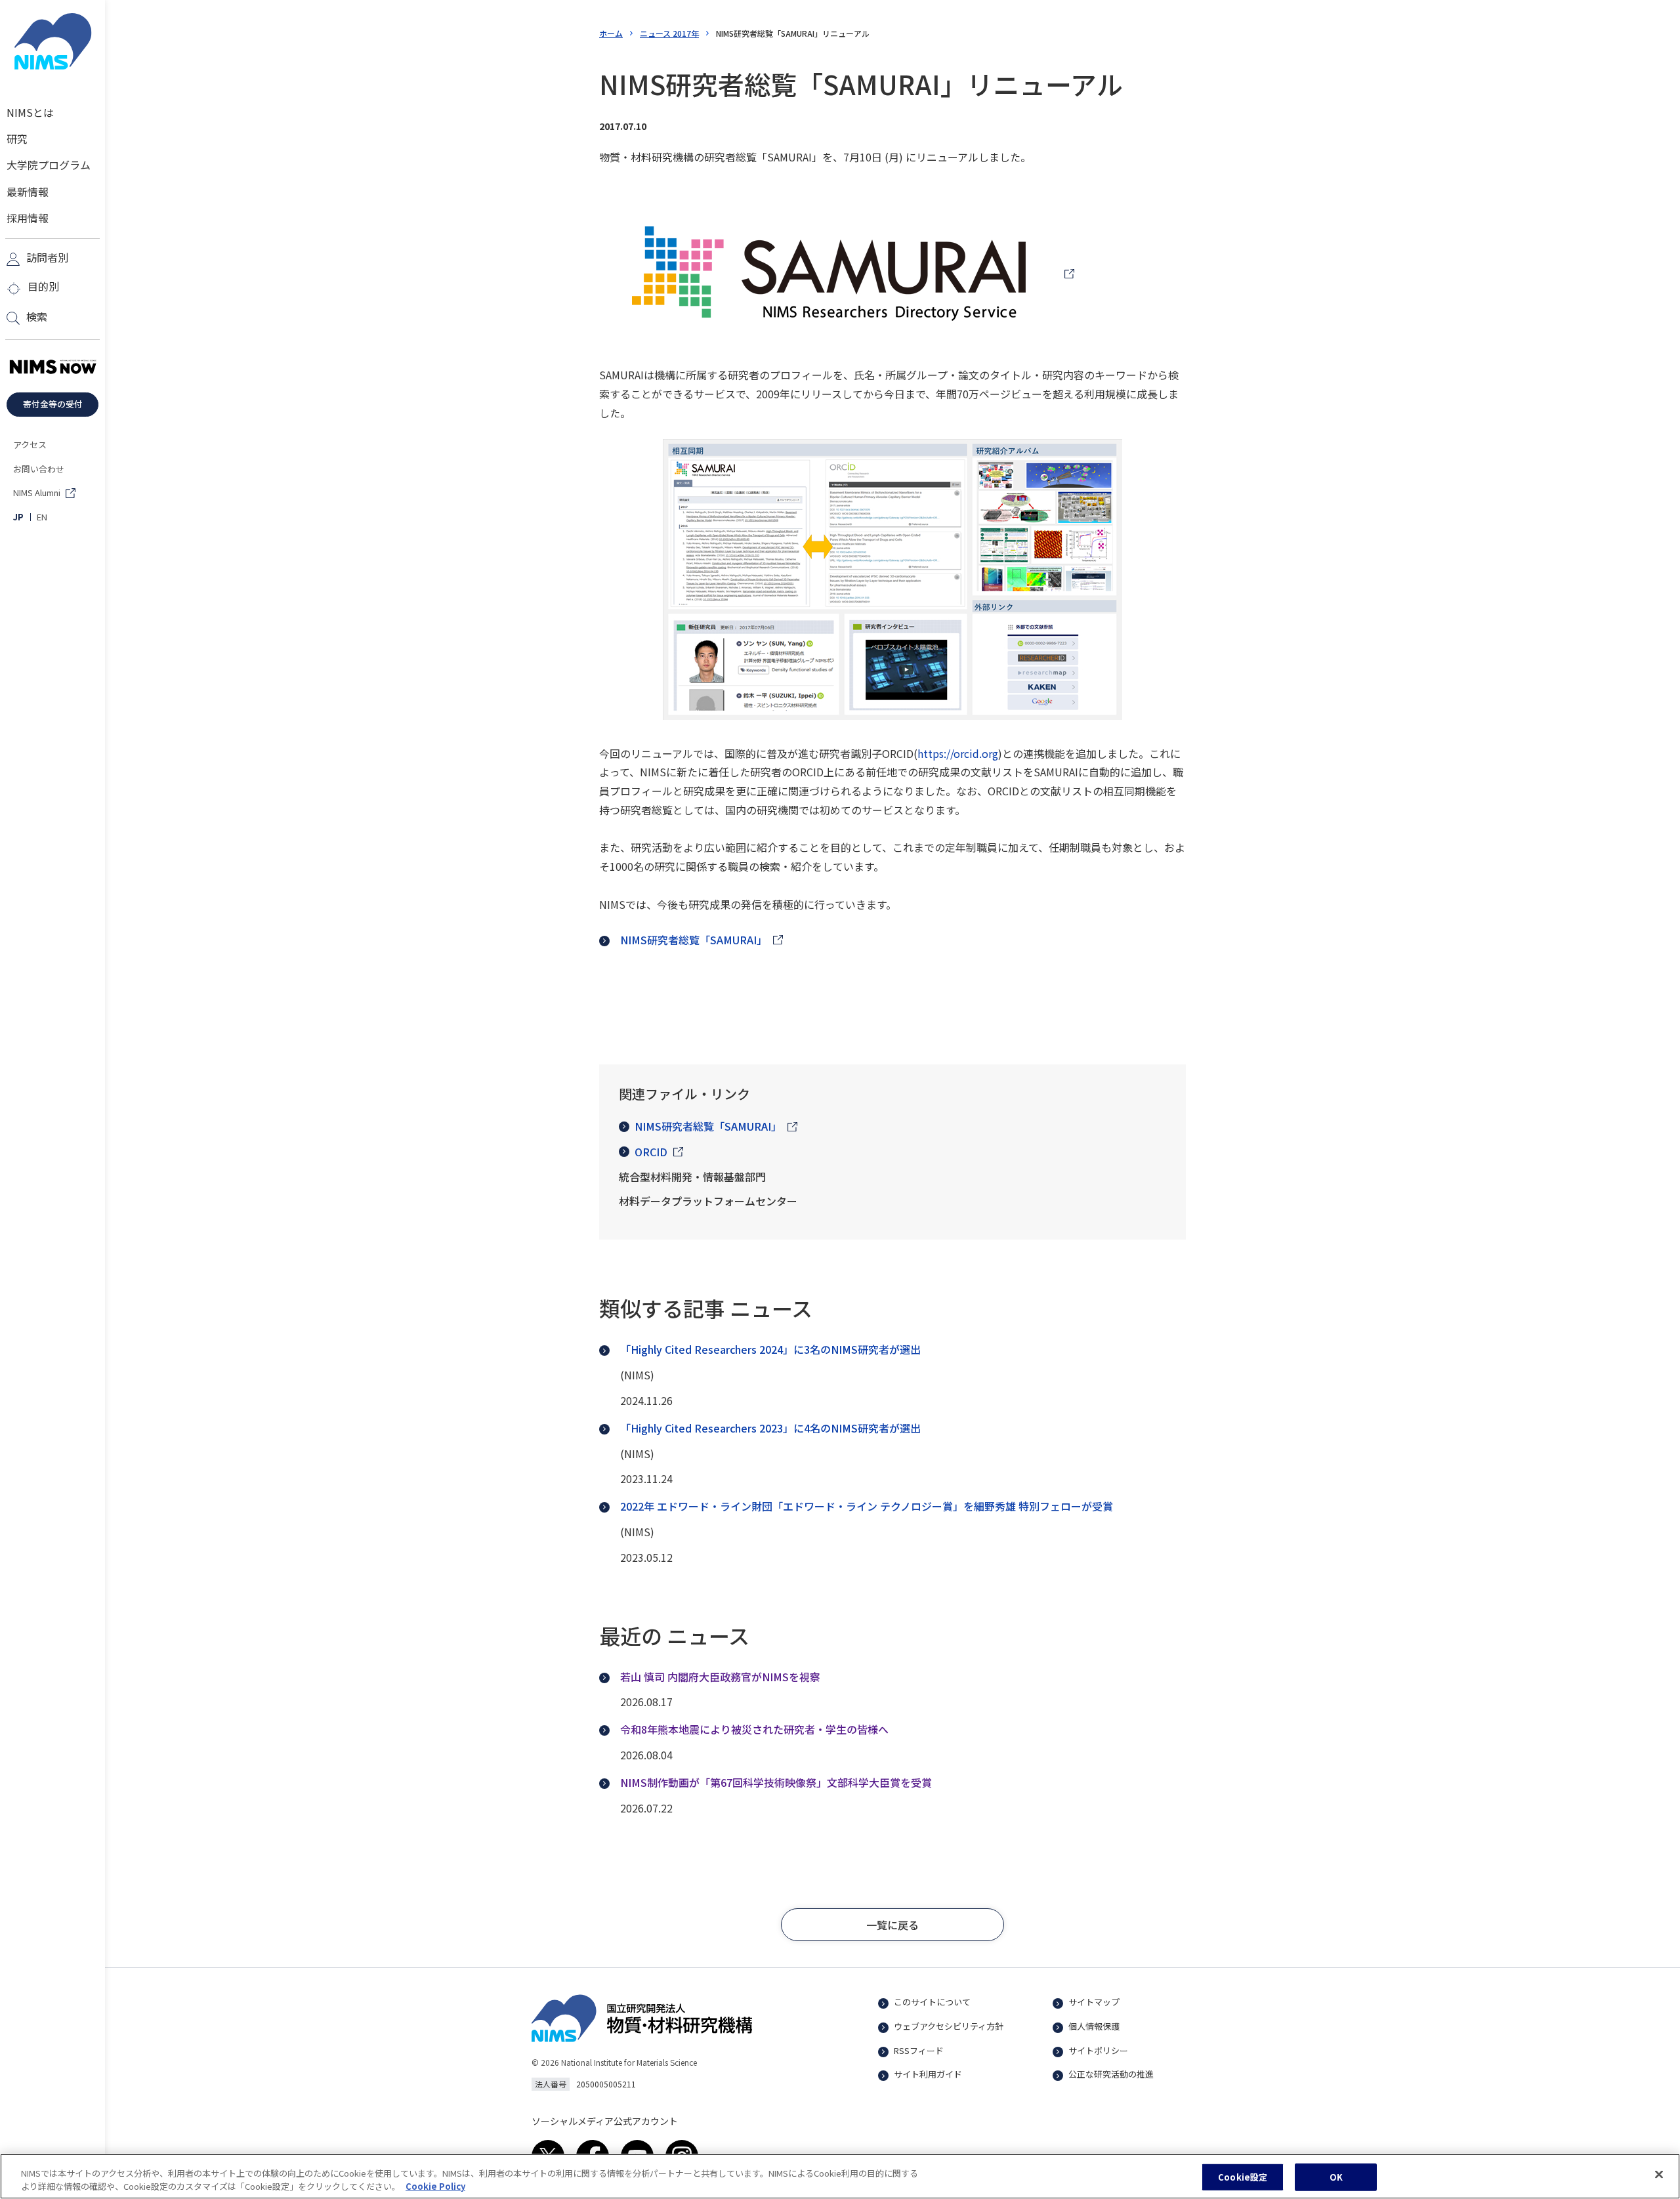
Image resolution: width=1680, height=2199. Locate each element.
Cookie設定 (1243, 2177)
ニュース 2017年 (669, 33)
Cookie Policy (435, 2186)
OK (1336, 2177)
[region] (840, 2176)
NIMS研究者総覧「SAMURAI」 (708, 1126)
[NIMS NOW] (52, 367)
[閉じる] (1659, 2175)
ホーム (611, 33)
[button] (892, 1925)
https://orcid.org (958, 753)
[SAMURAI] (837, 274)
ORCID (651, 1152)
